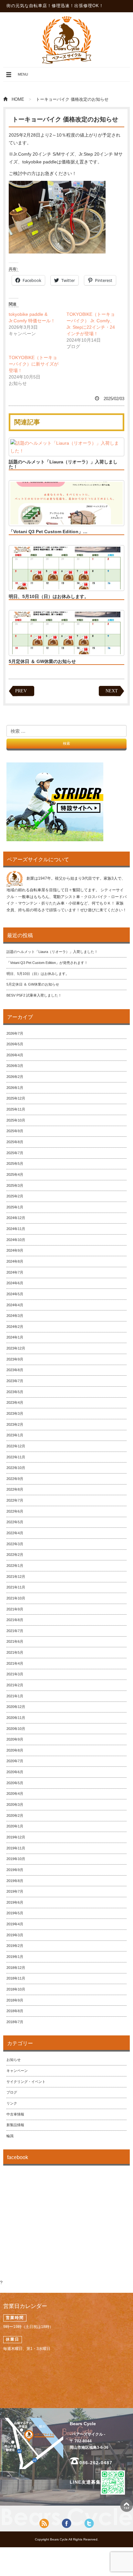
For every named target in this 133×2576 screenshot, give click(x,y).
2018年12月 (16, 1968)
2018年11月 (16, 1978)
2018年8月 (15, 2011)
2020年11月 (16, 1718)
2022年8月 (15, 1489)
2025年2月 (15, 1196)
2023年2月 (15, 1424)
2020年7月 (15, 1761)
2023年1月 (15, 1435)
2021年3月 (15, 1674)
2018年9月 (15, 2000)
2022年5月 (15, 1522)
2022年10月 (16, 1468)
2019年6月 (15, 1902)
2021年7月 (15, 1631)
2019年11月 (16, 1848)
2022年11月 (16, 1457)
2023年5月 (15, 1392)
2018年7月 (15, 2022)
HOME (18, 99)
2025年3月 (15, 1185)
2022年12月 (16, 1446)
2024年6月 (15, 1283)
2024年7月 (15, 1272)
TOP (127, 2506)
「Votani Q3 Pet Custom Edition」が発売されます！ (47, 963)
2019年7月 (15, 1891)
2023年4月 (15, 1402)
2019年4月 (15, 1924)
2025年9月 (15, 1131)
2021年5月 (15, 1652)
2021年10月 (16, 1598)
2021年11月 (16, 1587)
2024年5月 (15, 1294)
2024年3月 (15, 1316)
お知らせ (14, 2060)
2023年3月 (15, 1413)
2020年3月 (15, 1805)
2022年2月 (15, 1555)
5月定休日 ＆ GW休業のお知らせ (42, 661)
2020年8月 (15, 1750)
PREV (21, 691)
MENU (17, 77)
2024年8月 (15, 1261)
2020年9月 (15, 1739)
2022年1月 (15, 1566)
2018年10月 (16, 1989)
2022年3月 (15, 1544)
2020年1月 (15, 1826)
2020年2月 (15, 1816)
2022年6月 (15, 1511)
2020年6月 (15, 1772)
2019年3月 (15, 1935)
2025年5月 (15, 1164)
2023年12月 (16, 1348)
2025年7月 (15, 1153)
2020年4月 (15, 1794)
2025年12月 (16, 1098)
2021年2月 (15, 1685)
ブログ (12, 2092)
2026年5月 (15, 1044)
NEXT (112, 691)
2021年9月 (15, 1609)
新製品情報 (15, 2125)
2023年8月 (15, 1370)
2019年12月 (16, 1837)
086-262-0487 (96, 2463)
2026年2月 (15, 1077)
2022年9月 (15, 1479)
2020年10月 (16, 1729)
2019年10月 (16, 1859)
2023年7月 (15, 1381)
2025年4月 (15, 1174)
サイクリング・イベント (26, 2082)
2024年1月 (15, 1337)
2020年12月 (16, 1707)
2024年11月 (16, 1229)
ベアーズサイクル (66, 40)
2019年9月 (15, 1870)
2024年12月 (16, 1218)
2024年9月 (15, 1250)
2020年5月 (15, 1783)
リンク (12, 2103)
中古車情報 (15, 2114)
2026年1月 (15, 1088)
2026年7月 (15, 1033)
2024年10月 (16, 1240)
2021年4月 (15, 1663)
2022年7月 (15, 1500)
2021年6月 (15, 1641)
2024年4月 (15, 1305)
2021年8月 (15, 1620)
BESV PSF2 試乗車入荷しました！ (34, 995)
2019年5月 (15, 1913)
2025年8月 (15, 1142)
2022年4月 (15, 1533)
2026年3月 (15, 1066)
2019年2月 (15, 1946)
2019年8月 (15, 1881)
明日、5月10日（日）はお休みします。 (49, 596)
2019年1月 (15, 1957)
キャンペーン (17, 2071)
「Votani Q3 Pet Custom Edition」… (48, 532)
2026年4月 (15, 1055)
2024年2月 (15, 1327)
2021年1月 (15, 1696)
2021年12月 (16, 1577)
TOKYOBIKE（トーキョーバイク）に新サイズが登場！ (34, 364)
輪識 (10, 2136)
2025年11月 (16, 1109)
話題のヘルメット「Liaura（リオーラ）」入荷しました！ (63, 464)
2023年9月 (15, 1359)
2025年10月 (16, 1120)
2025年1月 (15, 1207)
